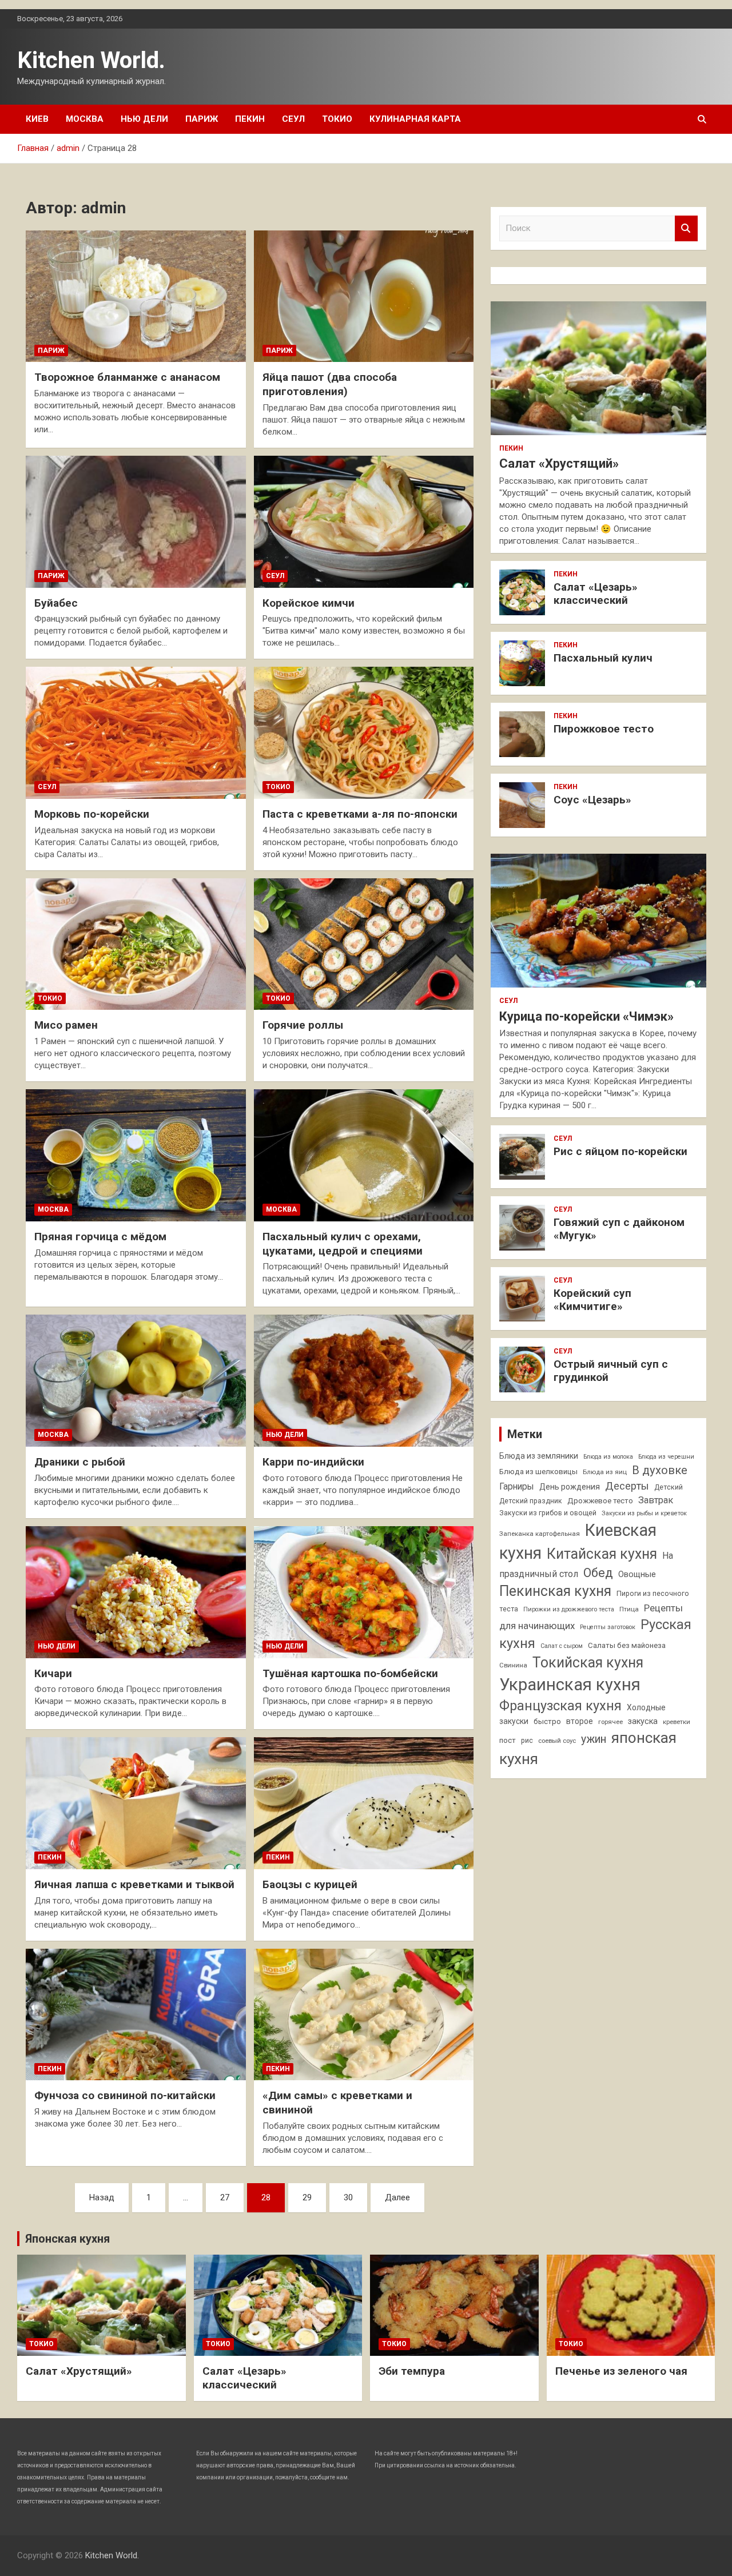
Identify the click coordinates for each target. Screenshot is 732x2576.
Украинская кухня (570, 1685)
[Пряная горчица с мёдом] (136, 1155)
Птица (629, 1609)
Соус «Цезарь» (592, 800)
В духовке (660, 1470)
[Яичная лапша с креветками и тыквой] (136, 1803)
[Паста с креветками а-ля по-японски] (364, 733)
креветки (677, 1722)
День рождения (570, 1487)
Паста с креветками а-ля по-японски (360, 814)
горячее (610, 1722)
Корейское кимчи (309, 603)
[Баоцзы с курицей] (364, 1803)
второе (580, 1721)
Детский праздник (531, 1501)
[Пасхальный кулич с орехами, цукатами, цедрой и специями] (364, 1155)
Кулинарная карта (415, 119)
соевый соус (557, 1741)
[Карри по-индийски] (364, 1381)
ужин (594, 1739)
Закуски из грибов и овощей (548, 1513)
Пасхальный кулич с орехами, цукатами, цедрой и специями (343, 1244)
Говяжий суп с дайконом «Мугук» (619, 1229)
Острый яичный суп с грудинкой (611, 1371)
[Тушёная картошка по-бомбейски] (364, 1592)
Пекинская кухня (555, 1591)
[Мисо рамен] (136, 944)
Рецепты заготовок (608, 1627)
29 (307, 2197)
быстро (547, 1721)
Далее (397, 2197)
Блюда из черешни (666, 1457)
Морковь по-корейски (92, 814)
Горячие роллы (303, 1025)
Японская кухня (67, 2239)
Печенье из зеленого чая (621, 2371)
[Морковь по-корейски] (136, 733)
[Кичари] (136, 1592)
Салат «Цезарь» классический (596, 594)
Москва (85, 119)
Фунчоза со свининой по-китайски (125, 2095)
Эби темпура (412, 2371)
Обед (598, 1573)
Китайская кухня (602, 1554)
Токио (337, 119)
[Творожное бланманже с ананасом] (136, 296)
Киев (37, 119)
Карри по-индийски (313, 1462)
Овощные (637, 1574)
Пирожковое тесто (604, 729)
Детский (669, 1487)
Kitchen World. (91, 60)
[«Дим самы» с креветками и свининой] (364, 2014)
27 (225, 2197)
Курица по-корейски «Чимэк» (586, 1016)
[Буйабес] (136, 521)
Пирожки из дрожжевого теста (569, 1609)
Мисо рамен (66, 1025)
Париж (202, 119)
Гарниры (517, 1487)
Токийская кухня (588, 1663)
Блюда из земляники (539, 1456)
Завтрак (656, 1500)
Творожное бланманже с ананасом (127, 377)
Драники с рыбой (80, 1462)
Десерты (627, 1486)
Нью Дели (144, 119)
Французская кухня (560, 1706)
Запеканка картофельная (540, 1534)
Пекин (250, 119)
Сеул (293, 119)
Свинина (513, 1665)
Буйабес (56, 603)
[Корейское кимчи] (364, 521)
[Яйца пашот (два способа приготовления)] (364, 296)
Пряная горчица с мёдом (100, 1237)
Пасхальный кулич (603, 658)
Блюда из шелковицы (538, 1472)
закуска (643, 1721)
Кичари (53, 1673)
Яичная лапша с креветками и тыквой (134, 1884)
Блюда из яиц (605, 1472)
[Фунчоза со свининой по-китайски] (136, 2014)
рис (527, 1741)
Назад (102, 2197)
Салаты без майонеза (627, 1645)
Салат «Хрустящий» (559, 463)
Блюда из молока (608, 1457)
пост (508, 1740)
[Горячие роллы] (364, 944)
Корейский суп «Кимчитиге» (592, 1300)
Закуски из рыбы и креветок (644, 1513)
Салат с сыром (562, 1646)
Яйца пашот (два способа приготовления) (330, 384)
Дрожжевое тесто (600, 1501)
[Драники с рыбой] (136, 1381)
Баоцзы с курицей (310, 1884)
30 (348, 2197)
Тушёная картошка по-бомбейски (350, 1673)
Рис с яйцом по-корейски (620, 1151)
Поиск (686, 228)
